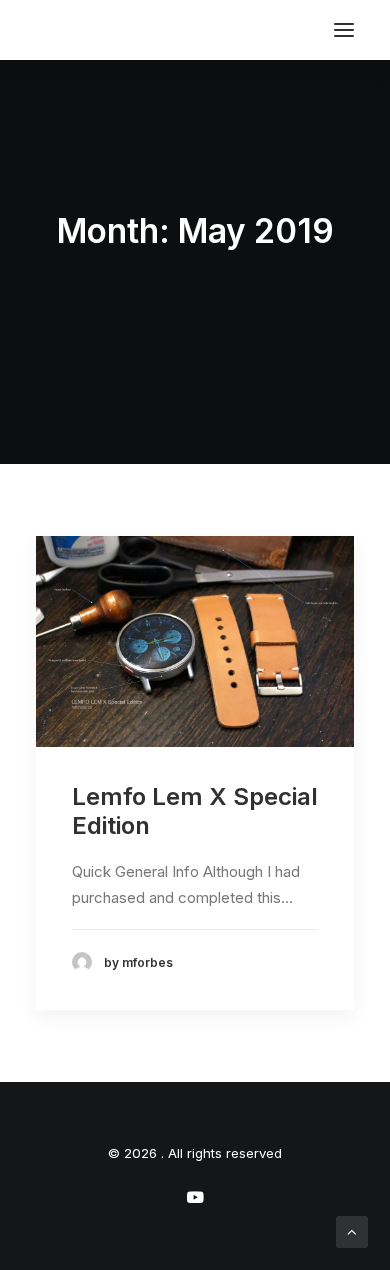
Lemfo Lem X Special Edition (195, 811)
